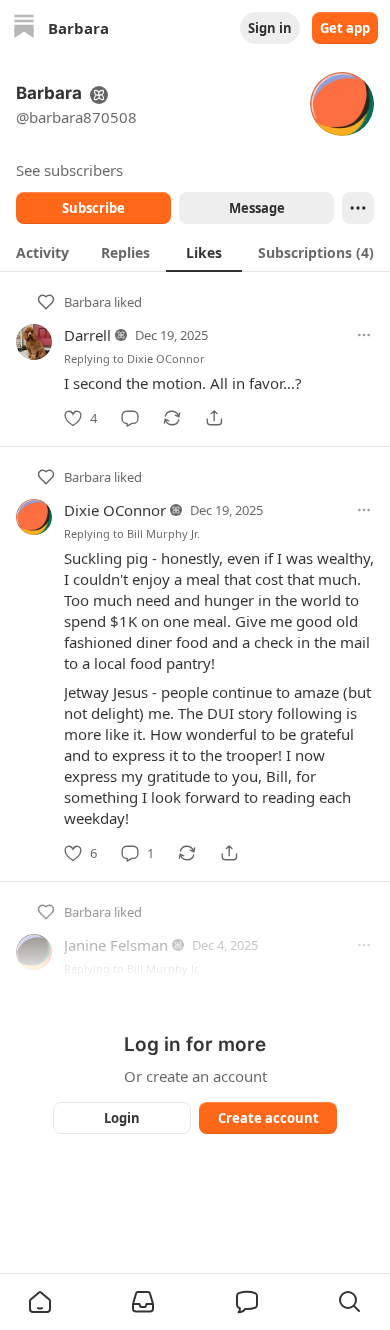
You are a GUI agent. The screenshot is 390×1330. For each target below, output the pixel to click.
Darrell (87, 335)
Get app (345, 28)
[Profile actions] (358, 208)
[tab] (42, 252)
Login (122, 1118)
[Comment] (130, 418)
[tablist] (195, 252)
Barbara (87, 302)
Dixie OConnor (166, 358)
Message (257, 208)
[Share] (214, 418)
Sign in (270, 28)
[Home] (24, 28)
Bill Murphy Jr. (163, 533)
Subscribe (93, 208)
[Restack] (172, 418)
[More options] (364, 335)
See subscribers (69, 170)
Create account (268, 1118)
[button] (40, 1302)
